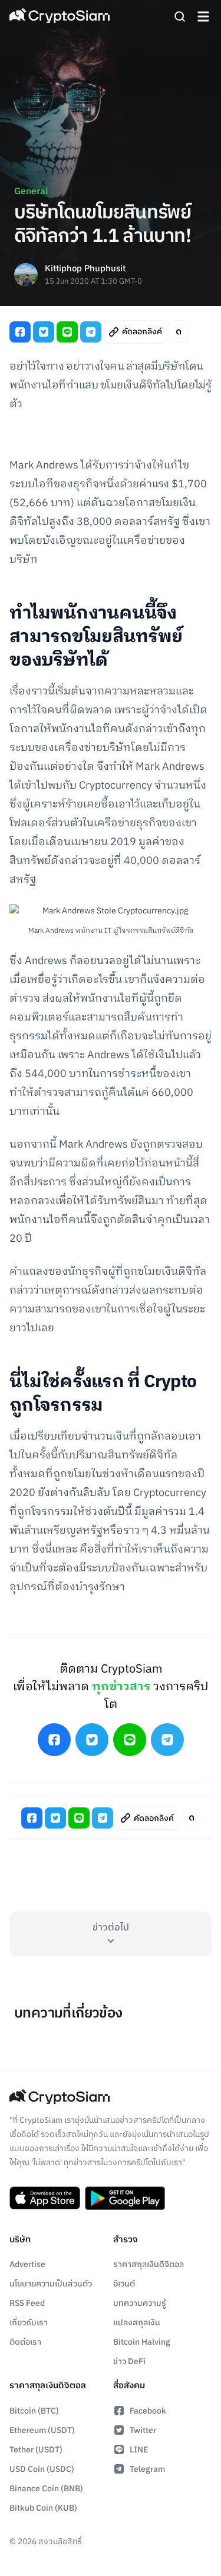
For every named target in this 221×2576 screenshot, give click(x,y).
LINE (139, 2450)
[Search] (180, 16)
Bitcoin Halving (142, 2342)
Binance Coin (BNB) (46, 2489)
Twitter (143, 2430)
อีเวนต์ (124, 2284)
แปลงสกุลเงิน (137, 2323)
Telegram (147, 2469)
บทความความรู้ (140, 2303)
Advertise (27, 2264)
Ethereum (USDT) (42, 2430)
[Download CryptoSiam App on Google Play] (125, 2198)
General (31, 192)
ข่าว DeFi (129, 2361)
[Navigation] (203, 16)
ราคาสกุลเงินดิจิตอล (149, 2264)
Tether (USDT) (36, 2450)
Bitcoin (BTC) (34, 2411)
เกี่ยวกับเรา (29, 2323)
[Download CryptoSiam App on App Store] (45, 2198)
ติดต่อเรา (25, 2342)
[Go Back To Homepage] (60, 16)
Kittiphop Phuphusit (85, 269)
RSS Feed (27, 2303)
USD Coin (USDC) (42, 2469)
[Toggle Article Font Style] (179, 332)
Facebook (148, 2411)
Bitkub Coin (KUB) (43, 2508)
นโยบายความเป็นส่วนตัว (51, 2284)
